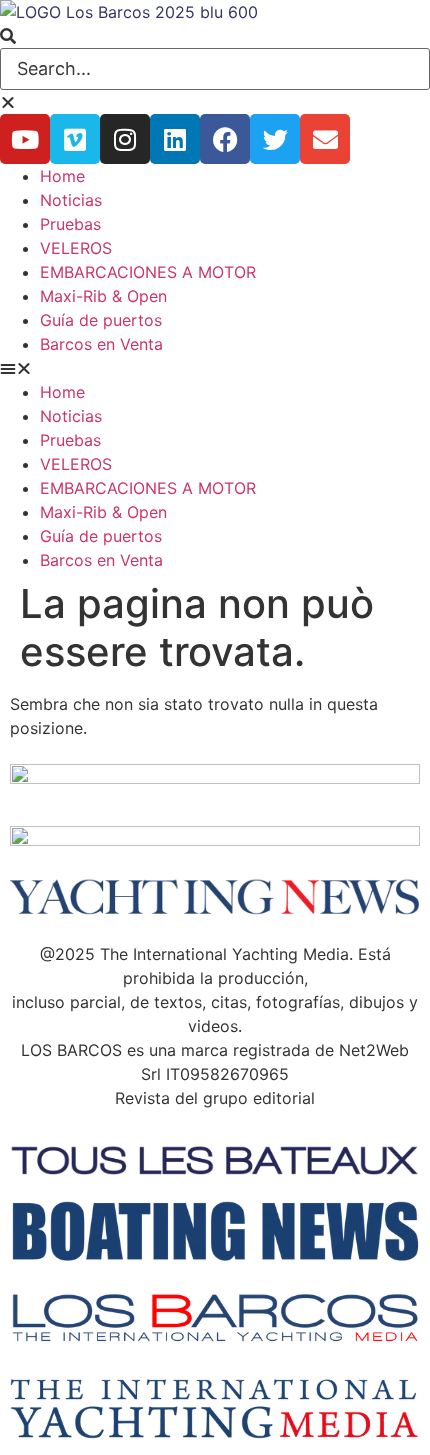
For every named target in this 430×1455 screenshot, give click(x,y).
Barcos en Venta (101, 344)
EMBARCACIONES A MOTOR (148, 272)
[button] (215, 36)
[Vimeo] (75, 139)
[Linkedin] (175, 139)
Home (62, 176)
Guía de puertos (101, 320)
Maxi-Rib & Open (103, 296)
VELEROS (76, 248)
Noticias (71, 200)
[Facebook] (225, 139)
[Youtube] (25, 139)
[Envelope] (325, 139)
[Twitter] (275, 139)
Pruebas (70, 224)
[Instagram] (125, 139)
